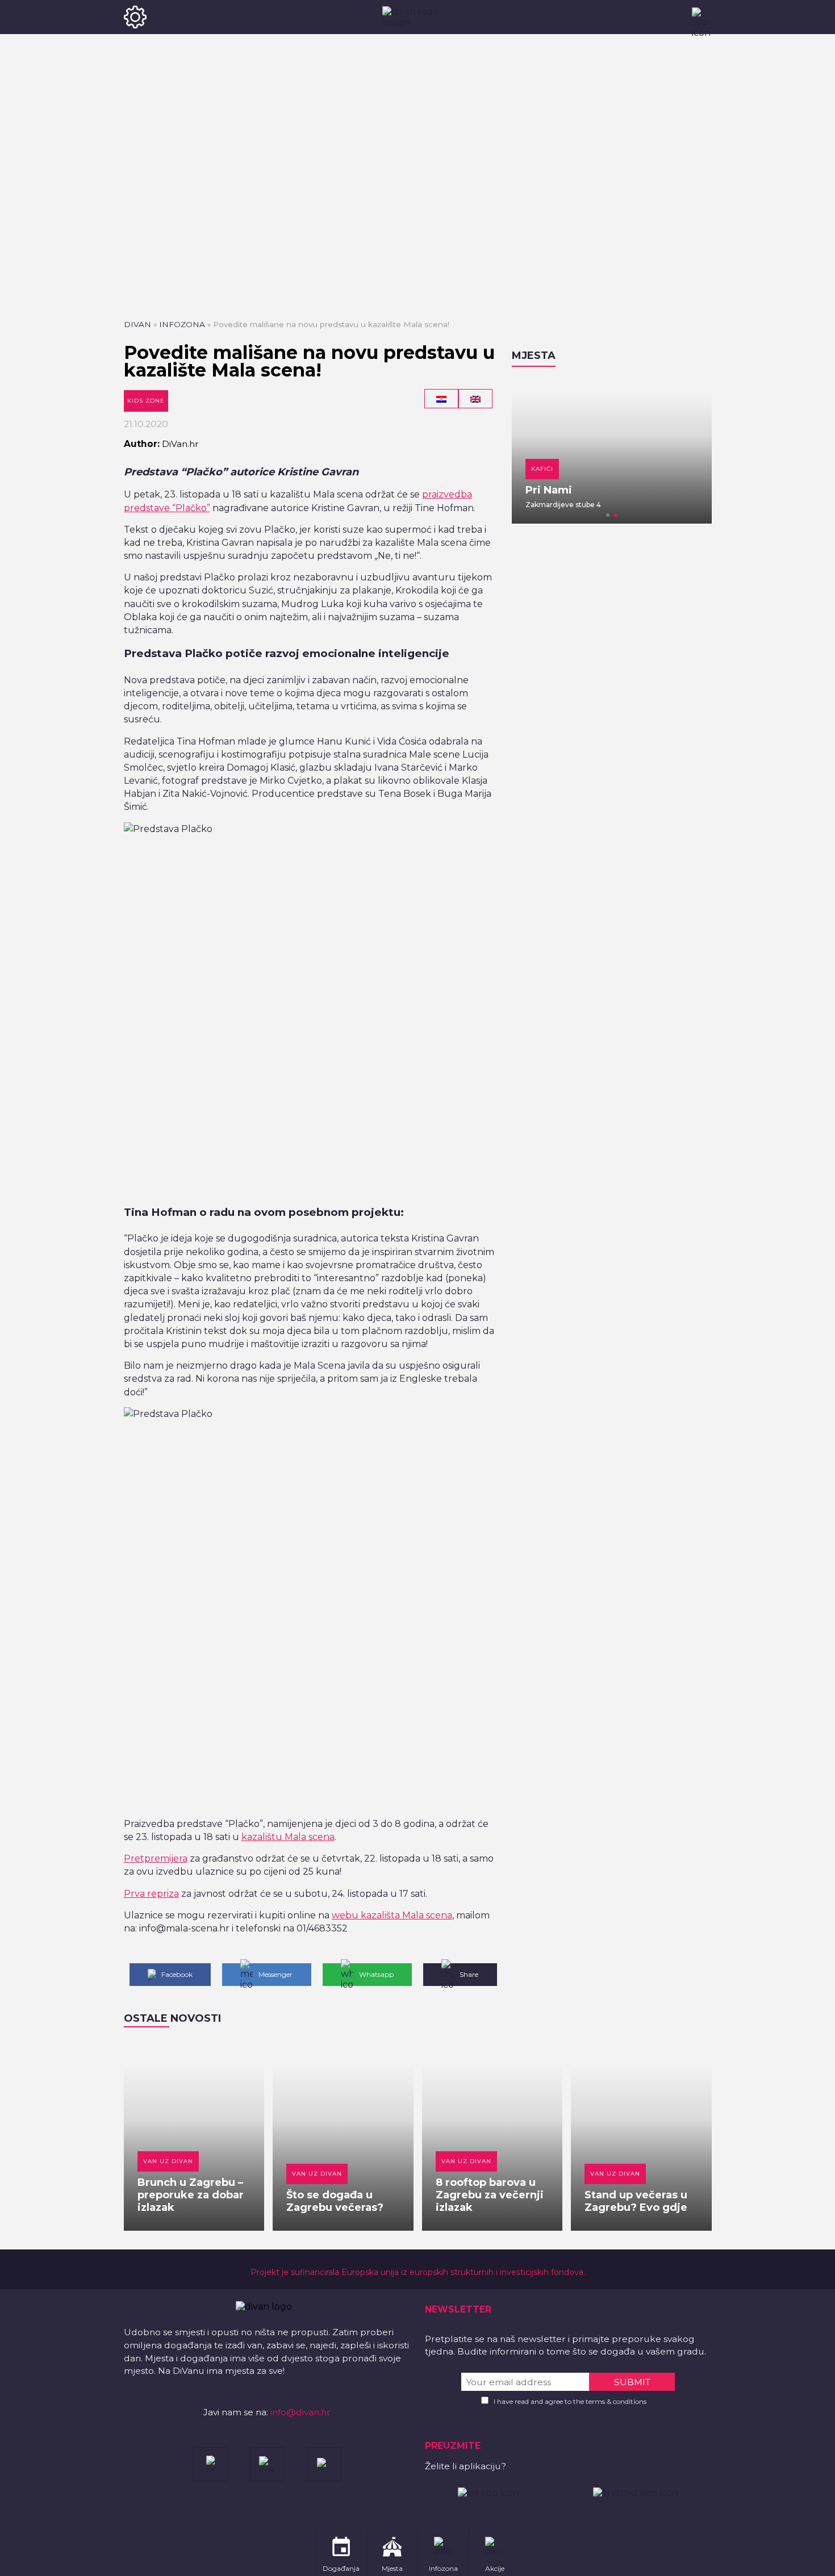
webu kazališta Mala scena (392, 1915)
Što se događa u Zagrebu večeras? (335, 2201)
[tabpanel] (612, 451)
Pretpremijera (156, 1858)
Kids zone (146, 401)
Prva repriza (151, 1894)
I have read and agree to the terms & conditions (570, 2401)
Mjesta (534, 356)
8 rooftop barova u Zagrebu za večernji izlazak (490, 2195)
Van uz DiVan (168, 2161)
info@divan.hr (300, 2412)
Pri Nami (549, 490)
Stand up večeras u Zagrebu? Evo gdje (636, 2201)
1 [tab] (608, 515)
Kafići (542, 469)
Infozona (182, 324)
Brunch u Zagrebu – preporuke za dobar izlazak (191, 2195)
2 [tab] (616, 515)
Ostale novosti (172, 2018)
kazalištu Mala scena (288, 1837)
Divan (137, 324)
